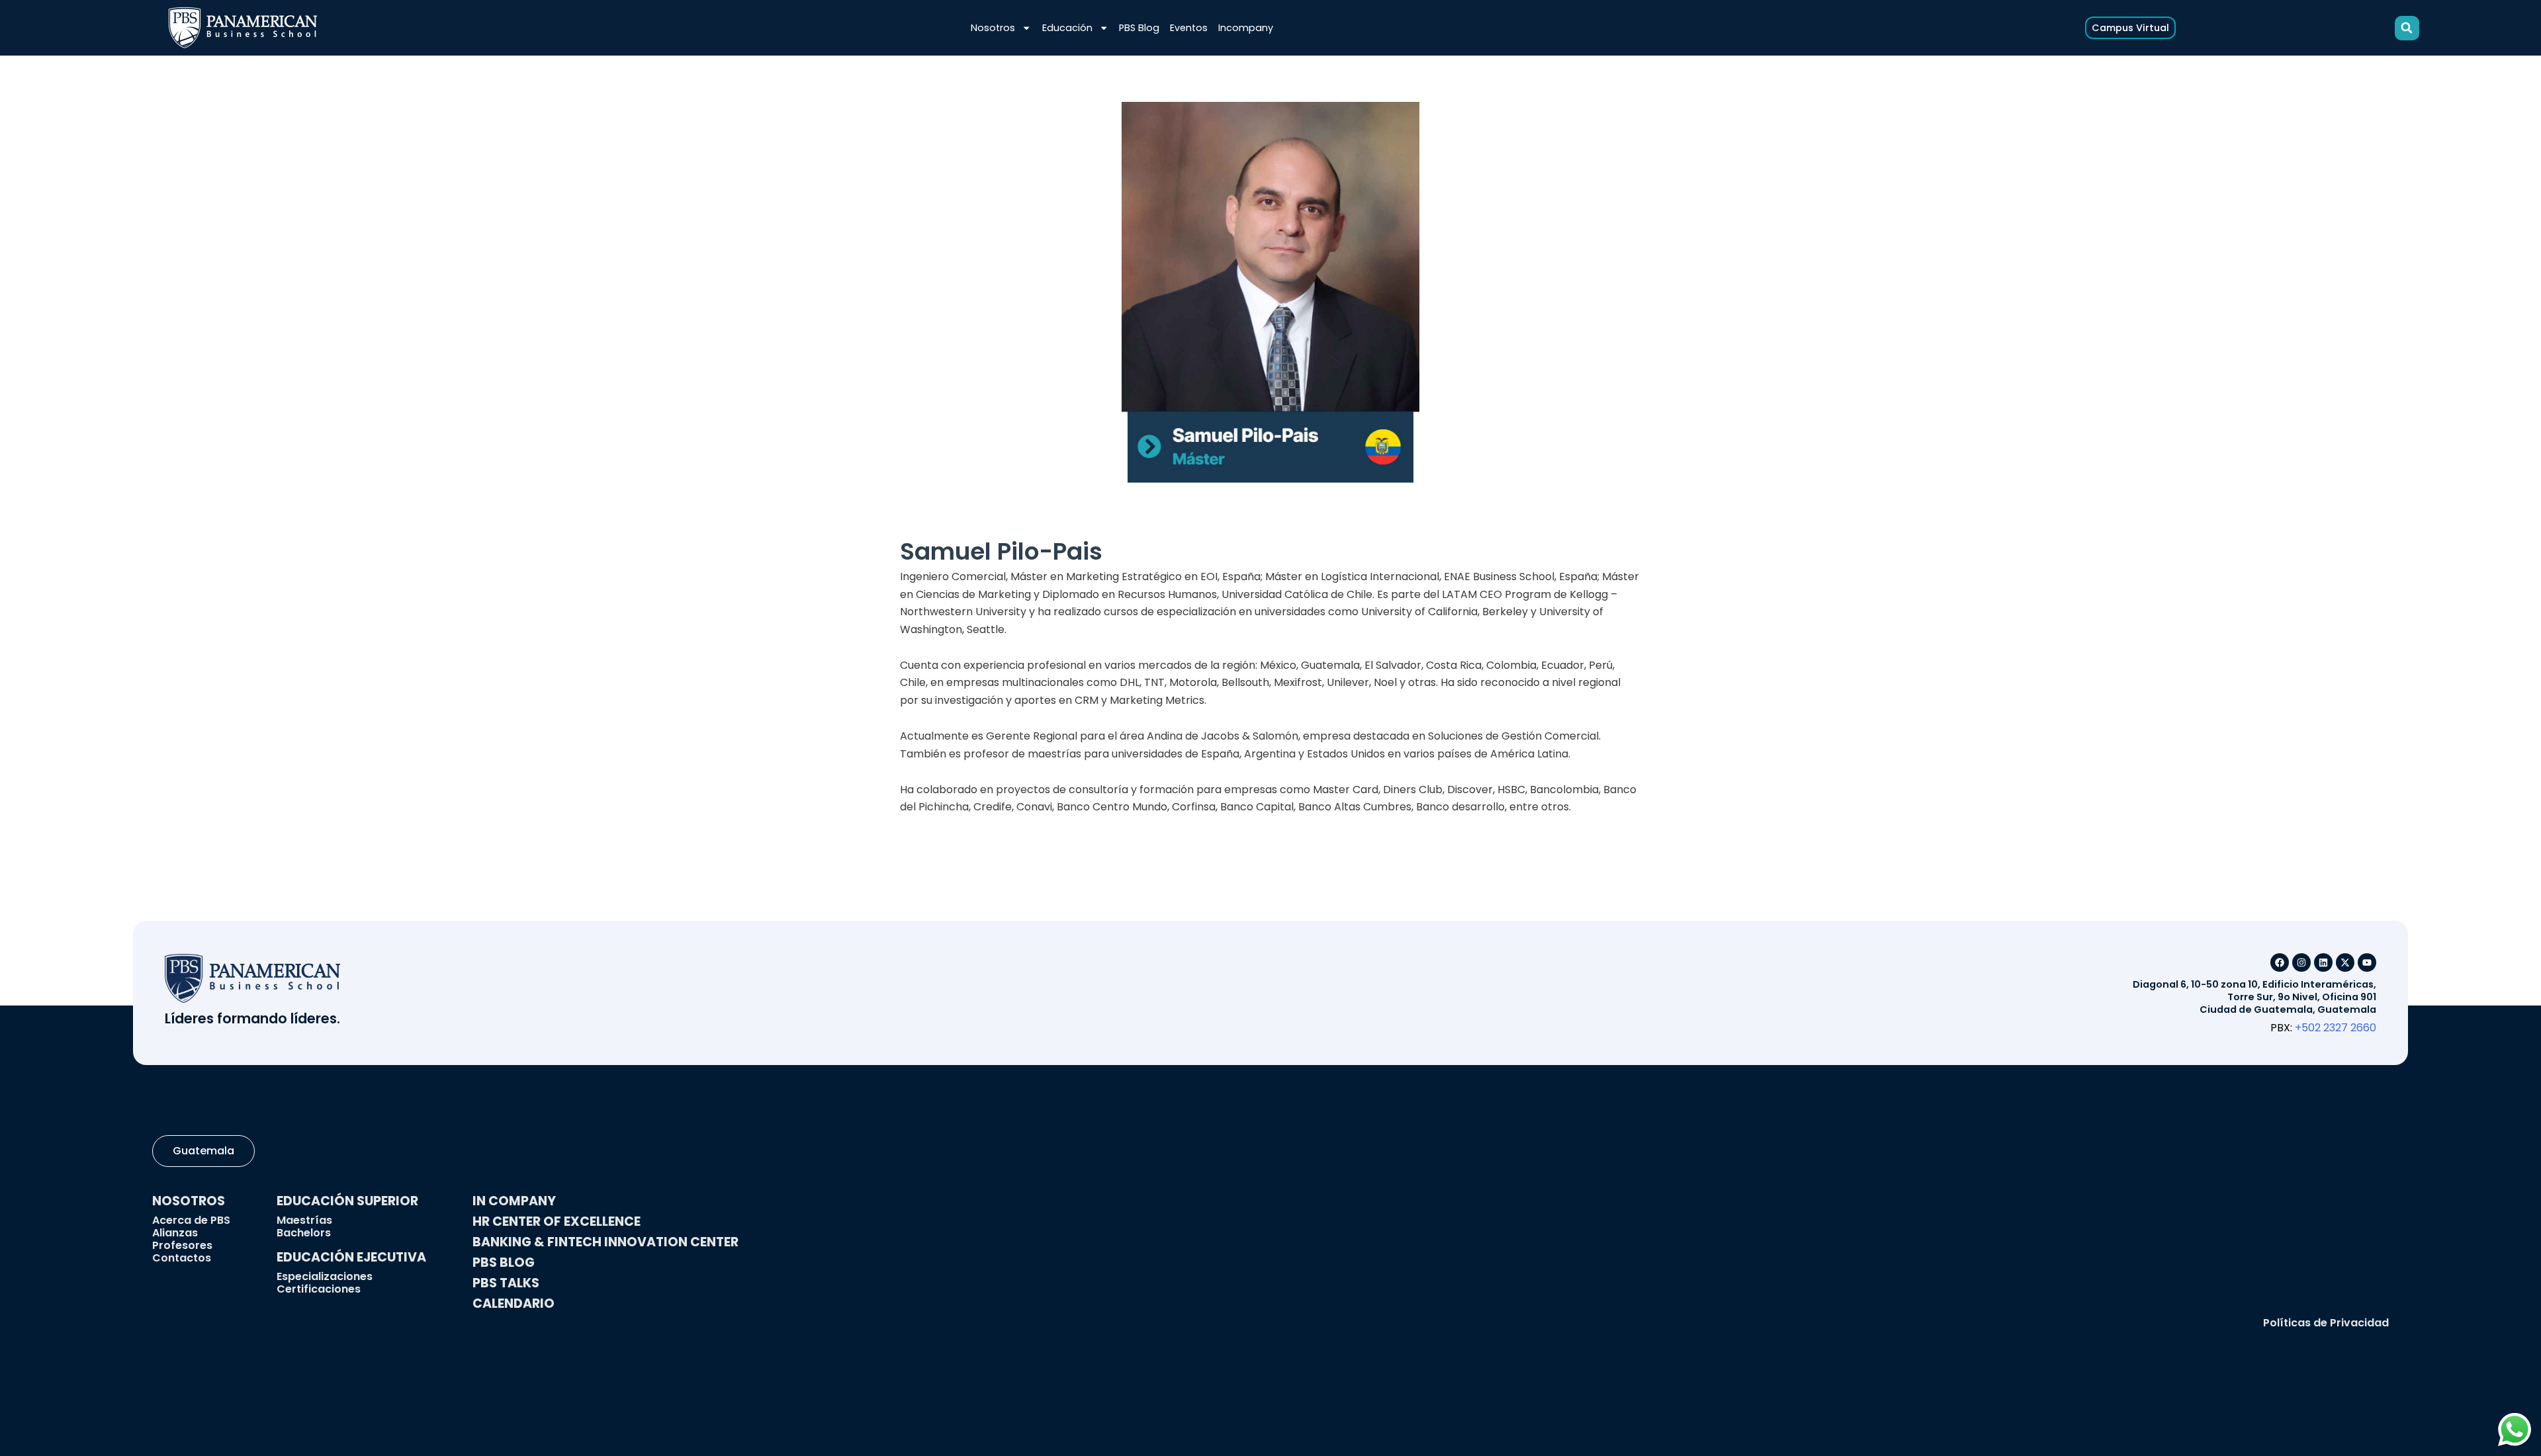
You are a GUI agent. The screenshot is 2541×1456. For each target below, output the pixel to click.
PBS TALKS (506, 1283)
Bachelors (304, 1233)
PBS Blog (1139, 28)
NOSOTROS (189, 1201)
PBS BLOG (504, 1263)
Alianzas (175, 1233)
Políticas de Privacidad (2326, 1323)
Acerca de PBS (191, 1220)
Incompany (1246, 28)
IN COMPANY (514, 1201)
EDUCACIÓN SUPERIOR (347, 1201)
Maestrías (304, 1220)
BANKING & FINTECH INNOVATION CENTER (605, 1242)
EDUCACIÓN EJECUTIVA (351, 1257)
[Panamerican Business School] (243, 28)
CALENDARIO (513, 1304)
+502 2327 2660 (2336, 1028)
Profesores (182, 1245)
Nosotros (993, 28)
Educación (1067, 28)
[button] (2407, 28)
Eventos (1189, 28)
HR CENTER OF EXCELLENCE (557, 1221)
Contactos (182, 1258)
